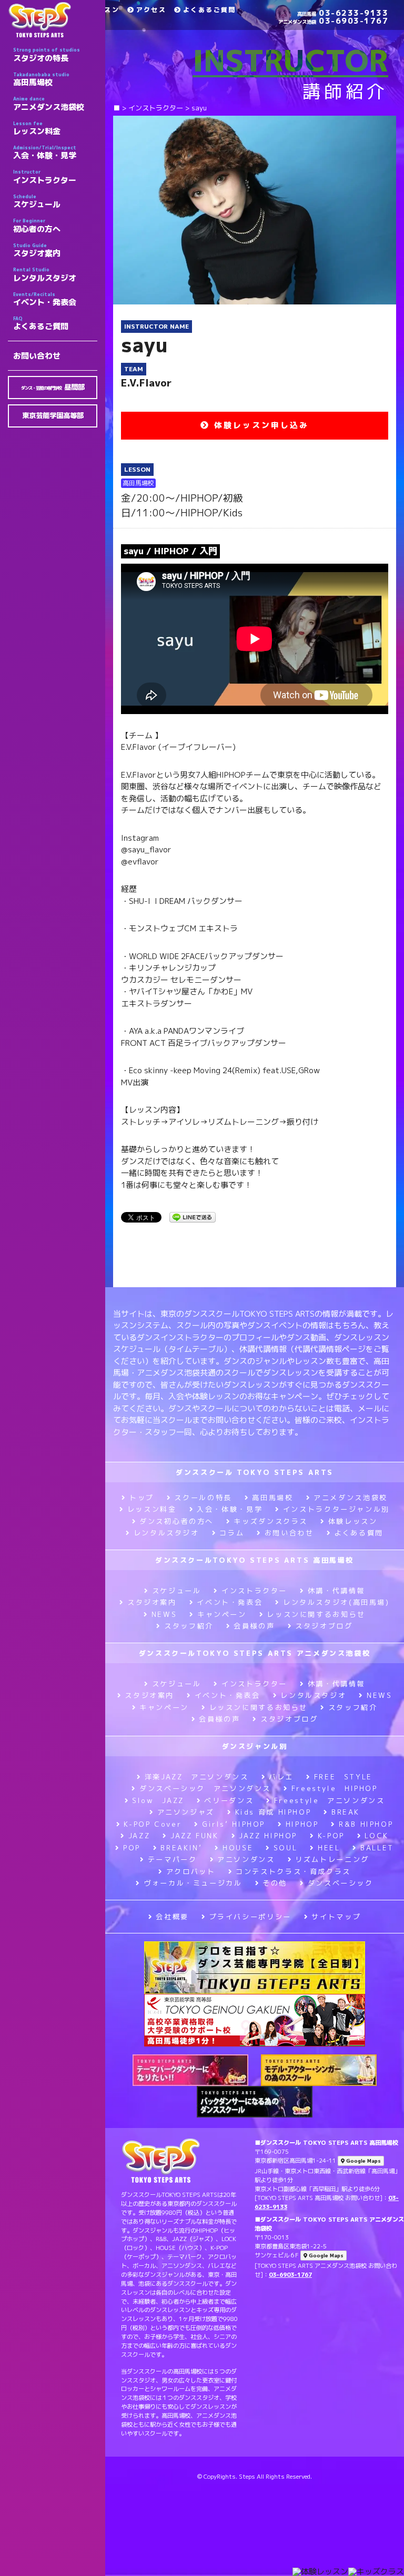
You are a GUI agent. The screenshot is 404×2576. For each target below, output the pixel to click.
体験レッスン (353, 1521)
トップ (142, 1498)
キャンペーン (222, 1614)
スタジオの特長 (47, 55)
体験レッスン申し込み (259, 425)
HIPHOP (302, 1824)
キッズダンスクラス (271, 1521)
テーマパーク (172, 1859)
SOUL (285, 1848)
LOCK (377, 1836)
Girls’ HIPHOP (234, 1824)
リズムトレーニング (332, 1859)
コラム (232, 1533)
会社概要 (172, 1917)
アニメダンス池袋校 (49, 104)
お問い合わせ (37, 356)
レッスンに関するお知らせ (316, 1614)
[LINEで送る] (193, 1216)
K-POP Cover (153, 1824)
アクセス (151, 10)
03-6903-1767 (333, 21)
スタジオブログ (324, 1626)
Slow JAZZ (158, 1800)
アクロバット (191, 1871)
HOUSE (238, 1848)
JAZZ (139, 1836)
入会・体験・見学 (45, 152)
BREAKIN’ (181, 1848)
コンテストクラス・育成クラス (293, 1871)
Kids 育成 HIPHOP (273, 1812)
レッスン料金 (37, 128)
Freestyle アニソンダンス (329, 1800)
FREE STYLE (343, 1777)
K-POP (331, 1836)
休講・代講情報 (336, 1591)
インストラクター (45, 177)
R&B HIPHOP (366, 1824)
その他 (275, 1883)
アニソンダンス (246, 1859)
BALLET (377, 1848)
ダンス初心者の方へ (176, 1521)
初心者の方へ (37, 226)
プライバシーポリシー (250, 1917)
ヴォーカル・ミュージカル (193, 1883)
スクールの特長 (203, 1498)
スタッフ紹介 (189, 1626)
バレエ (281, 1777)
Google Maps (363, 2161)
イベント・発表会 (45, 299)
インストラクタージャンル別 (336, 1509)
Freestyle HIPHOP (335, 1788)
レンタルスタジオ (45, 274)
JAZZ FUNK (194, 1836)
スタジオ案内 (37, 250)
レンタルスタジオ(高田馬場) (336, 1602)
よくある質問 (359, 1533)
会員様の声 (254, 1626)
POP (132, 1848)
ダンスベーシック (341, 1883)
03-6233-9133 (343, 13)
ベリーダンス (229, 1800)
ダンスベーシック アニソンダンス (205, 1788)
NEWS (164, 1614)
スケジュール (37, 201)
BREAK (346, 1812)
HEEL (329, 1848)
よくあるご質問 (41, 323)
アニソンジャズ (186, 1812)
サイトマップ (336, 1917)
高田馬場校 (41, 79)
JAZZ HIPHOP (268, 1836)
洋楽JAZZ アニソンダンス (196, 1777)
